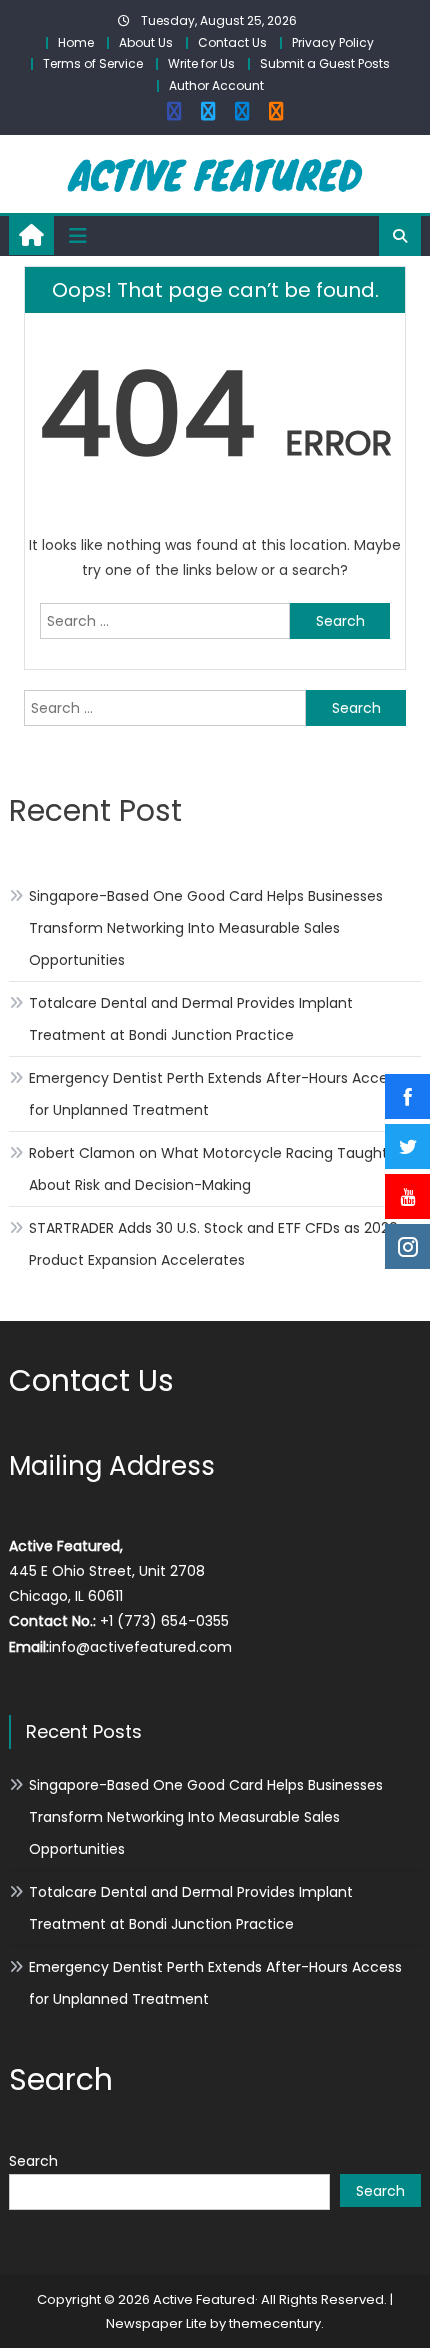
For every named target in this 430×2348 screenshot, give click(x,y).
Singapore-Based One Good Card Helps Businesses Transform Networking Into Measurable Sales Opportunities (206, 928)
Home (76, 42)
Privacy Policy (333, 42)
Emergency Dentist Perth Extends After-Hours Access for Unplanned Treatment (215, 1094)
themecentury (275, 2323)
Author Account (216, 85)
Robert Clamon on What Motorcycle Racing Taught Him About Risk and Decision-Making (224, 1169)
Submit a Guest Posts (325, 63)
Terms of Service (93, 63)
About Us (146, 42)
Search (33, 2161)
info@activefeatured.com (140, 1647)
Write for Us (201, 63)
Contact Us (232, 42)
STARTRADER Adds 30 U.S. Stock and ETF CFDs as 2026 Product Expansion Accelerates (213, 1244)
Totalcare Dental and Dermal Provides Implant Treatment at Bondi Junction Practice (191, 1019)
